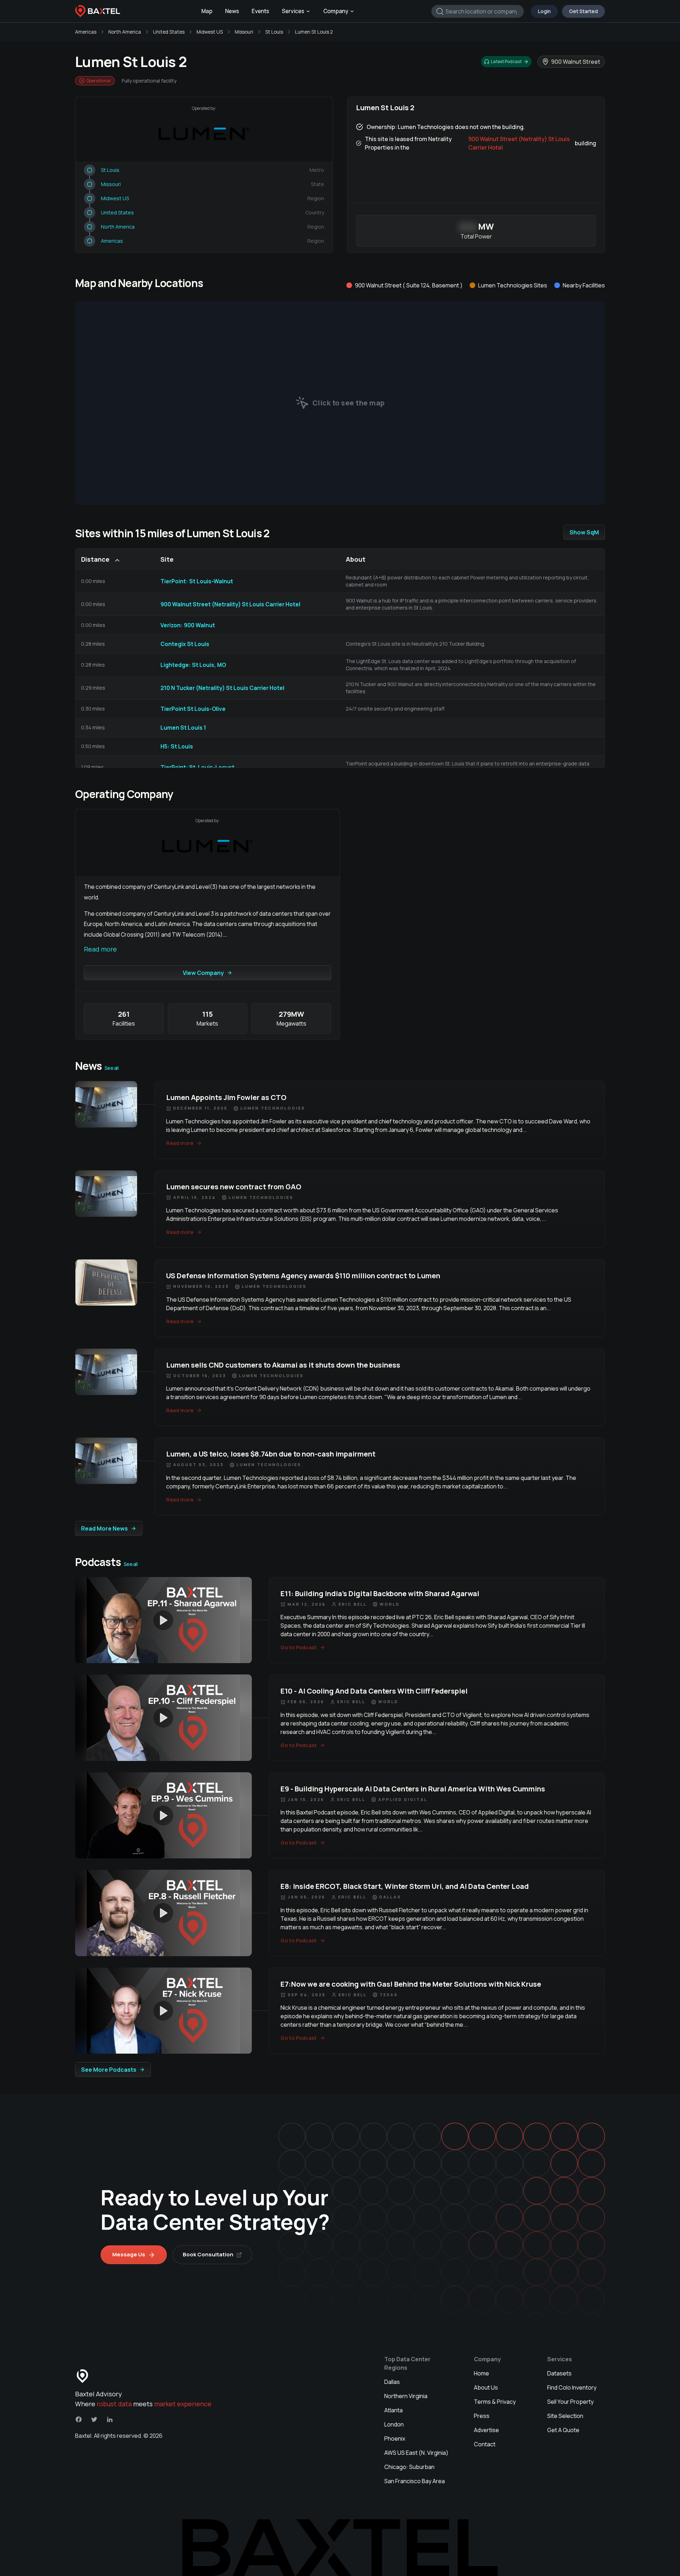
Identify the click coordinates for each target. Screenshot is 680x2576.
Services (293, 11)
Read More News (104, 1528)
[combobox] (478, 11)
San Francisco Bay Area (415, 2481)
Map (207, 11)
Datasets (559, 2373)
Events (260, 11)
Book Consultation (208, 2254)
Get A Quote (563, 2430)
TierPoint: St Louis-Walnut (197, 581)
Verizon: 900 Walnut (188, 625)
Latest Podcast (506, 61)
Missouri (244, 32)
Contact (485, 2444)
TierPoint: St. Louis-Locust (197, 767)
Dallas (392, 2382)
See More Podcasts (109, 2070)
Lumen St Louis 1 (183, 728)
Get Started (583, 11)
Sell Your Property (570, 2402)
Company (336, 11)
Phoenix (395, 2438)
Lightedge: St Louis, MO (193, 665)
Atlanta (393, 2410)
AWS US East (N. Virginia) (416, 2453)
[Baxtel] (98, 11)
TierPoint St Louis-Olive (193, 709)
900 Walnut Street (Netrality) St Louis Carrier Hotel (519, 143)
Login (544, 11)
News (232, 11)
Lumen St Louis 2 (314, 32)
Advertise (486, 2430)
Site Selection (565, 2416)
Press (482, 2416)
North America (125, 32)
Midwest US (210, 32)
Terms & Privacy (495, 2402)
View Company (203, 973)
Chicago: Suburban (409, 2467)
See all (111, 1068)
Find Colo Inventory (572, 2387)
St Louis (274, 32)
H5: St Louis (177, 746)
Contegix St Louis (185, 644)
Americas (86, 32)
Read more (100, 949)
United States (169, 32)
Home (481, 2373)
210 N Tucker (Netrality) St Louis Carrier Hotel (222, 688)
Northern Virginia (406, 2396)
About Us (486, 2387)
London (394, 2424)
